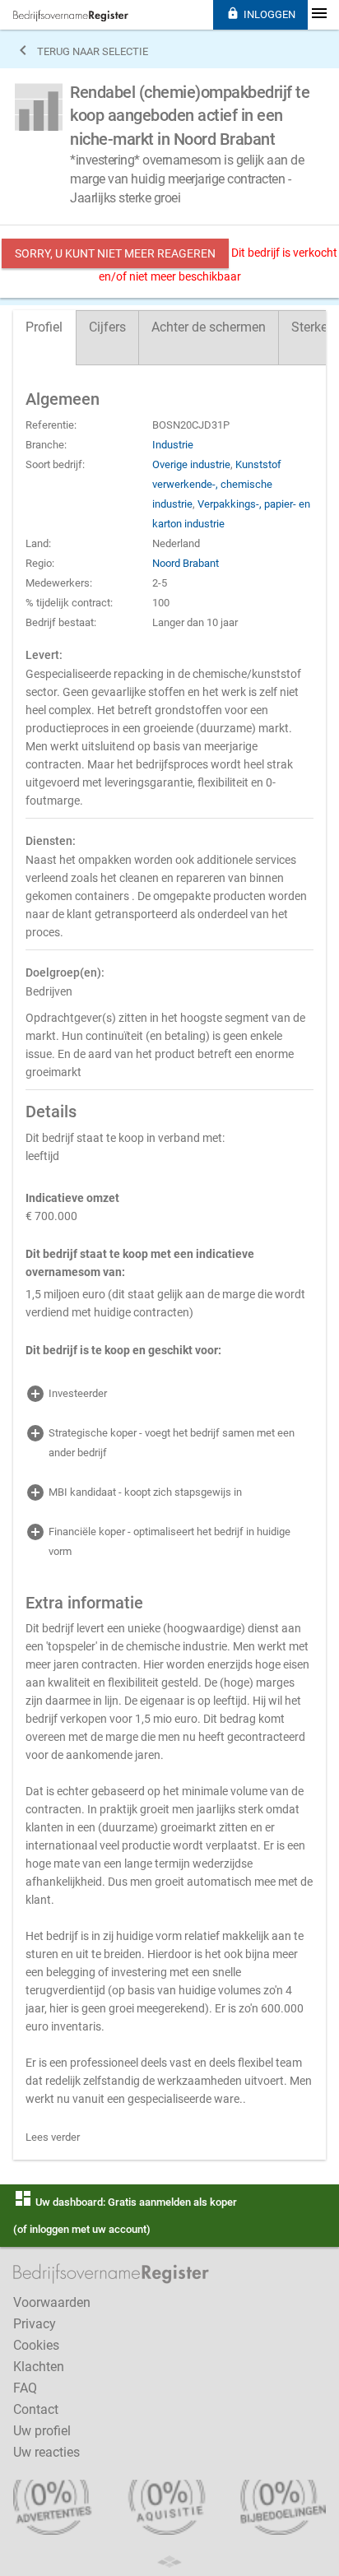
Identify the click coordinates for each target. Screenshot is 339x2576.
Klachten (39, 2367)
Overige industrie (191, 464)
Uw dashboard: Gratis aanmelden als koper (125, 2202)
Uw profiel (42, 2431)
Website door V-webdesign (169, 2562)
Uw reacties (46, 2452)
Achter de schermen (209, 327)
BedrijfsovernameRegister (71, 16)
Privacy (35, 2324)
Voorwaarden (52, 2302)
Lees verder (53, 2137)
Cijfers (107, 327)
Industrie (173, 445)
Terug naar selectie (81, 50)
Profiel (44, 327)
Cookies (36, 2345)
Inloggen (261, 14)
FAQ (25, 2388)
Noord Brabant (186, 563)
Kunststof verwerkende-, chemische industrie (217, 484)
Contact (36, 2409)
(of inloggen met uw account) (82, 2229)
